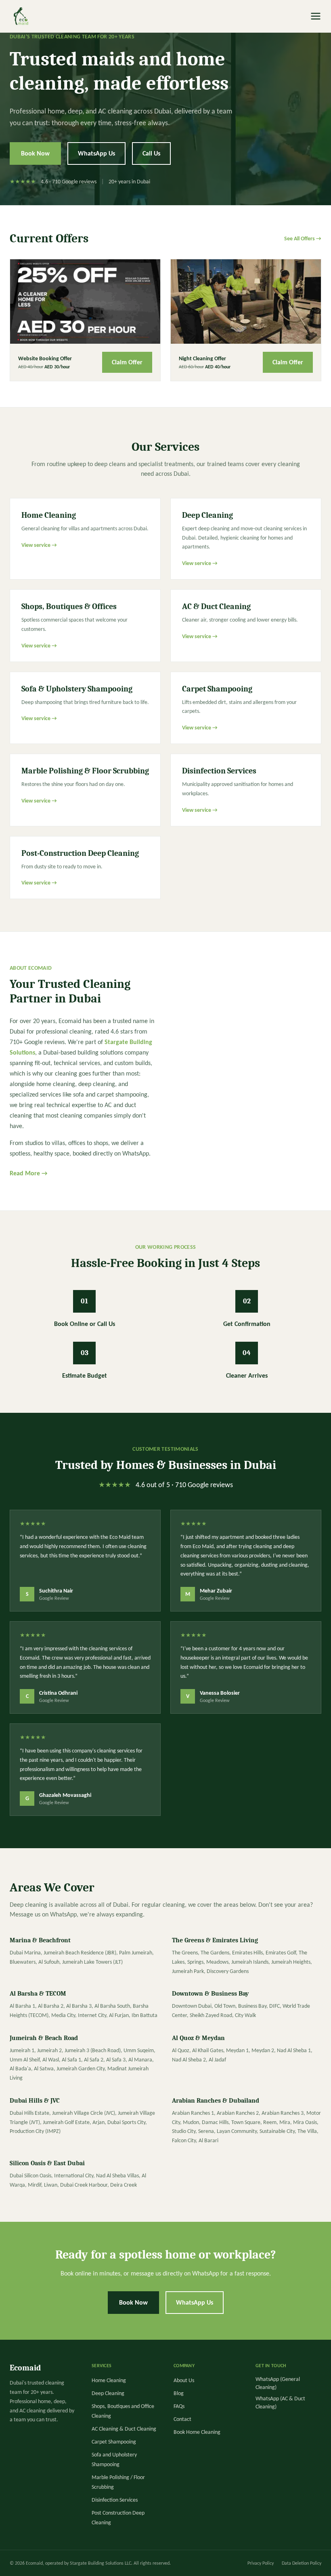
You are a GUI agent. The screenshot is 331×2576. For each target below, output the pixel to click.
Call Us (151, 153)
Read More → (28, 1173)
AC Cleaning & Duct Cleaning (124, 2429)
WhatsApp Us (96, 153)
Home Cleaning (109, 2380)
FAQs (179, 2406)
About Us (184, 2380)
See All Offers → (303, 238)
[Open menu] (316, 16)
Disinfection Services (115, 2500)
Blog (179, 2393)
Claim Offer (127, 362)
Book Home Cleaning (197, 2432)
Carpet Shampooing (114, 2442)
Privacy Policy (261, 2563)
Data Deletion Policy (302, 2563)
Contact (182, 2419)
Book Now (35, 153)
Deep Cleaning (108, 2393)
